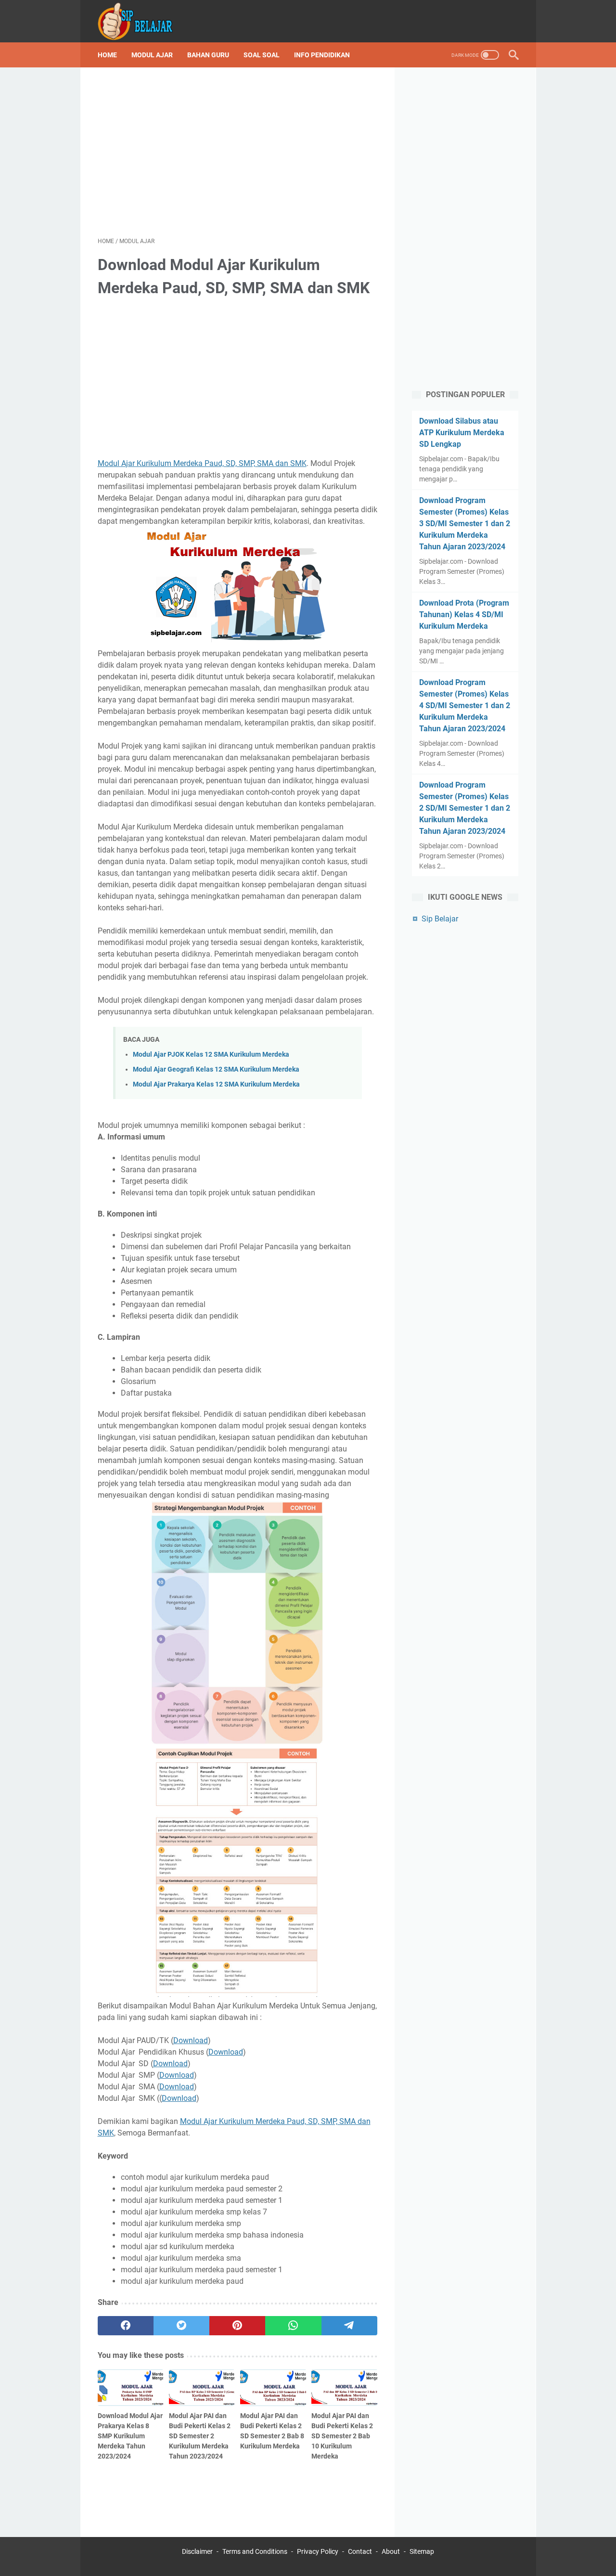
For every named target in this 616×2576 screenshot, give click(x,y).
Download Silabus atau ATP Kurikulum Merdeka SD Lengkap (462, 433)
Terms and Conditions (255, 2551)
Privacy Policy (318, 2551)
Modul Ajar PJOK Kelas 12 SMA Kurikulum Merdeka (211, 1055)
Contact (360, 2551)
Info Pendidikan (322, 55)
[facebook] (126, 2326)
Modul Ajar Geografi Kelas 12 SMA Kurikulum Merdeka (216, 1069)
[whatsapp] (293, 2326)
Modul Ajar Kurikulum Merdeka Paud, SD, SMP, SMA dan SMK (202, 463)
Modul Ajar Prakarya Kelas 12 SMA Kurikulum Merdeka (216, 1084)
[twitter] (181, 2326)
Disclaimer (197, 2551)
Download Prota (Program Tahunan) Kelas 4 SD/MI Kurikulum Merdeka (464, 615)
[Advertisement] (237, 152)
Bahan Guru (208, 55)
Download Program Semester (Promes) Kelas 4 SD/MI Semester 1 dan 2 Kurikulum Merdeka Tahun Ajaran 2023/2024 (465, 705)
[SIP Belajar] (142, 21)
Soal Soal (262, 55)
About (391, 2551)
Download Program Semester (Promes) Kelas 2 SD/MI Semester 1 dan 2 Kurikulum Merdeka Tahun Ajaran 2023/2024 (465, 808)
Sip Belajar (440, 919)
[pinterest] (237, 2326)
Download (191, 2040)
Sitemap (422, 2551)
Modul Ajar (152, 55)
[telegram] (349, 2326)
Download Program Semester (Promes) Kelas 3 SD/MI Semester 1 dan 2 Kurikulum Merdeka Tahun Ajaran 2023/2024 (465, 524)
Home (107, 55)
